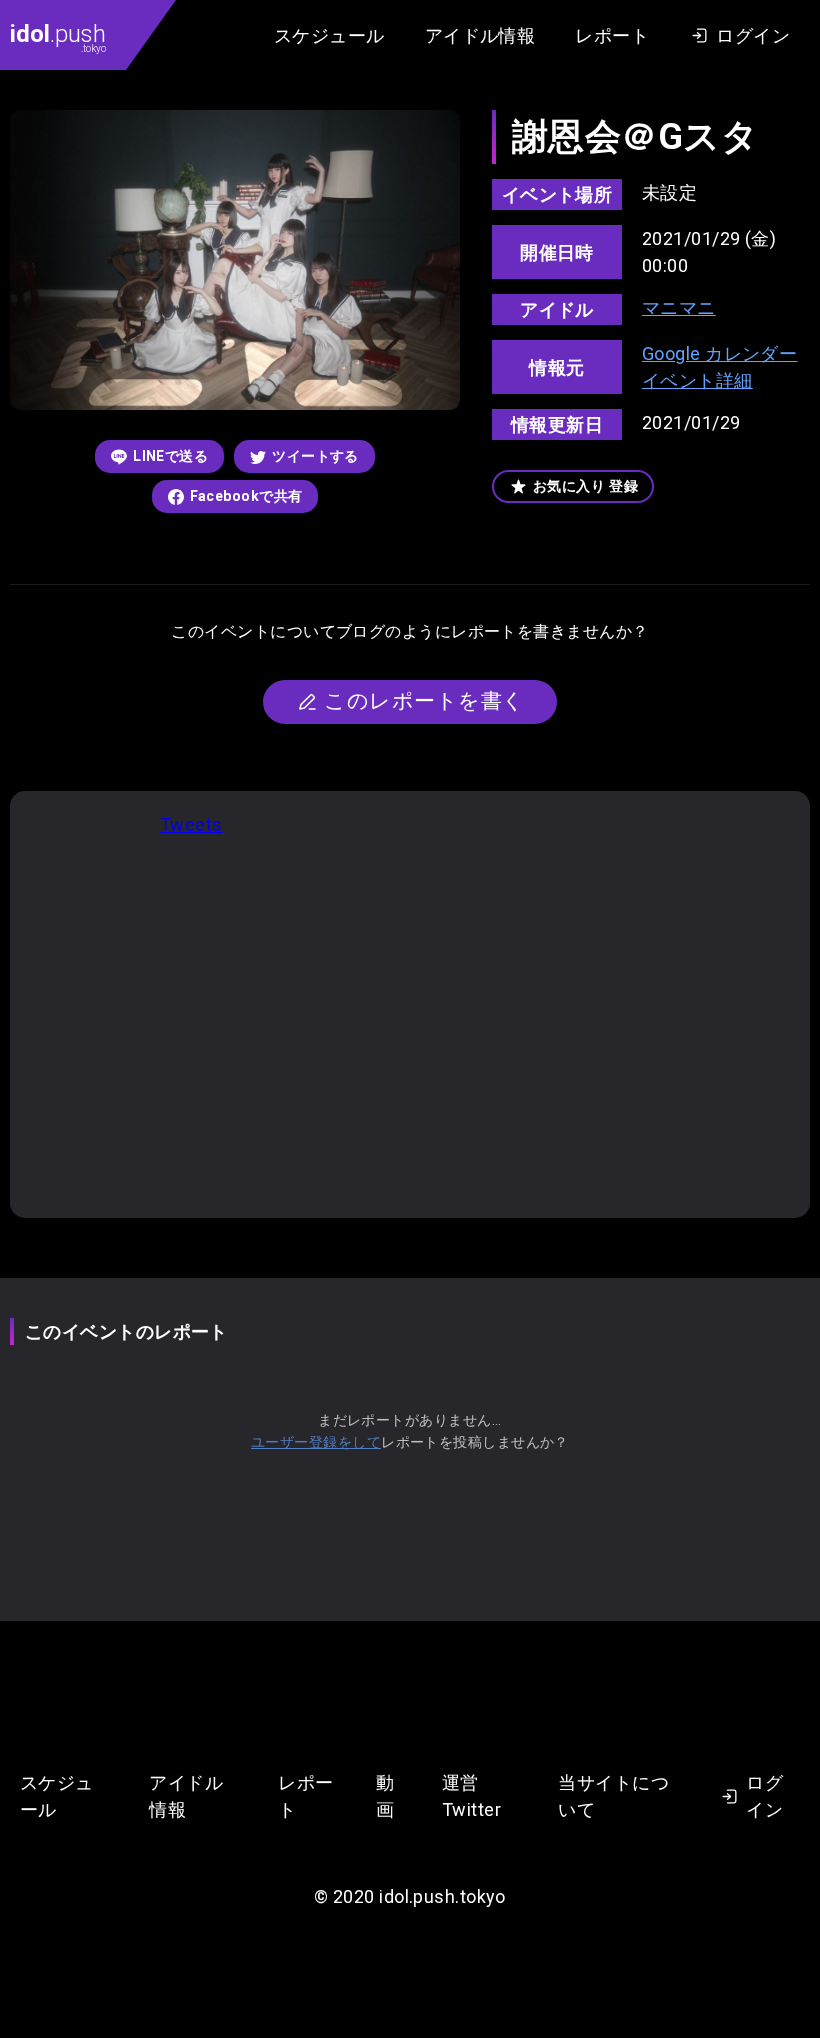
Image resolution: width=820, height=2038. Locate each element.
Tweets (191, 824)
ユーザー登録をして (316, 1442)
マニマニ (679, 307)
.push (58, 37)
